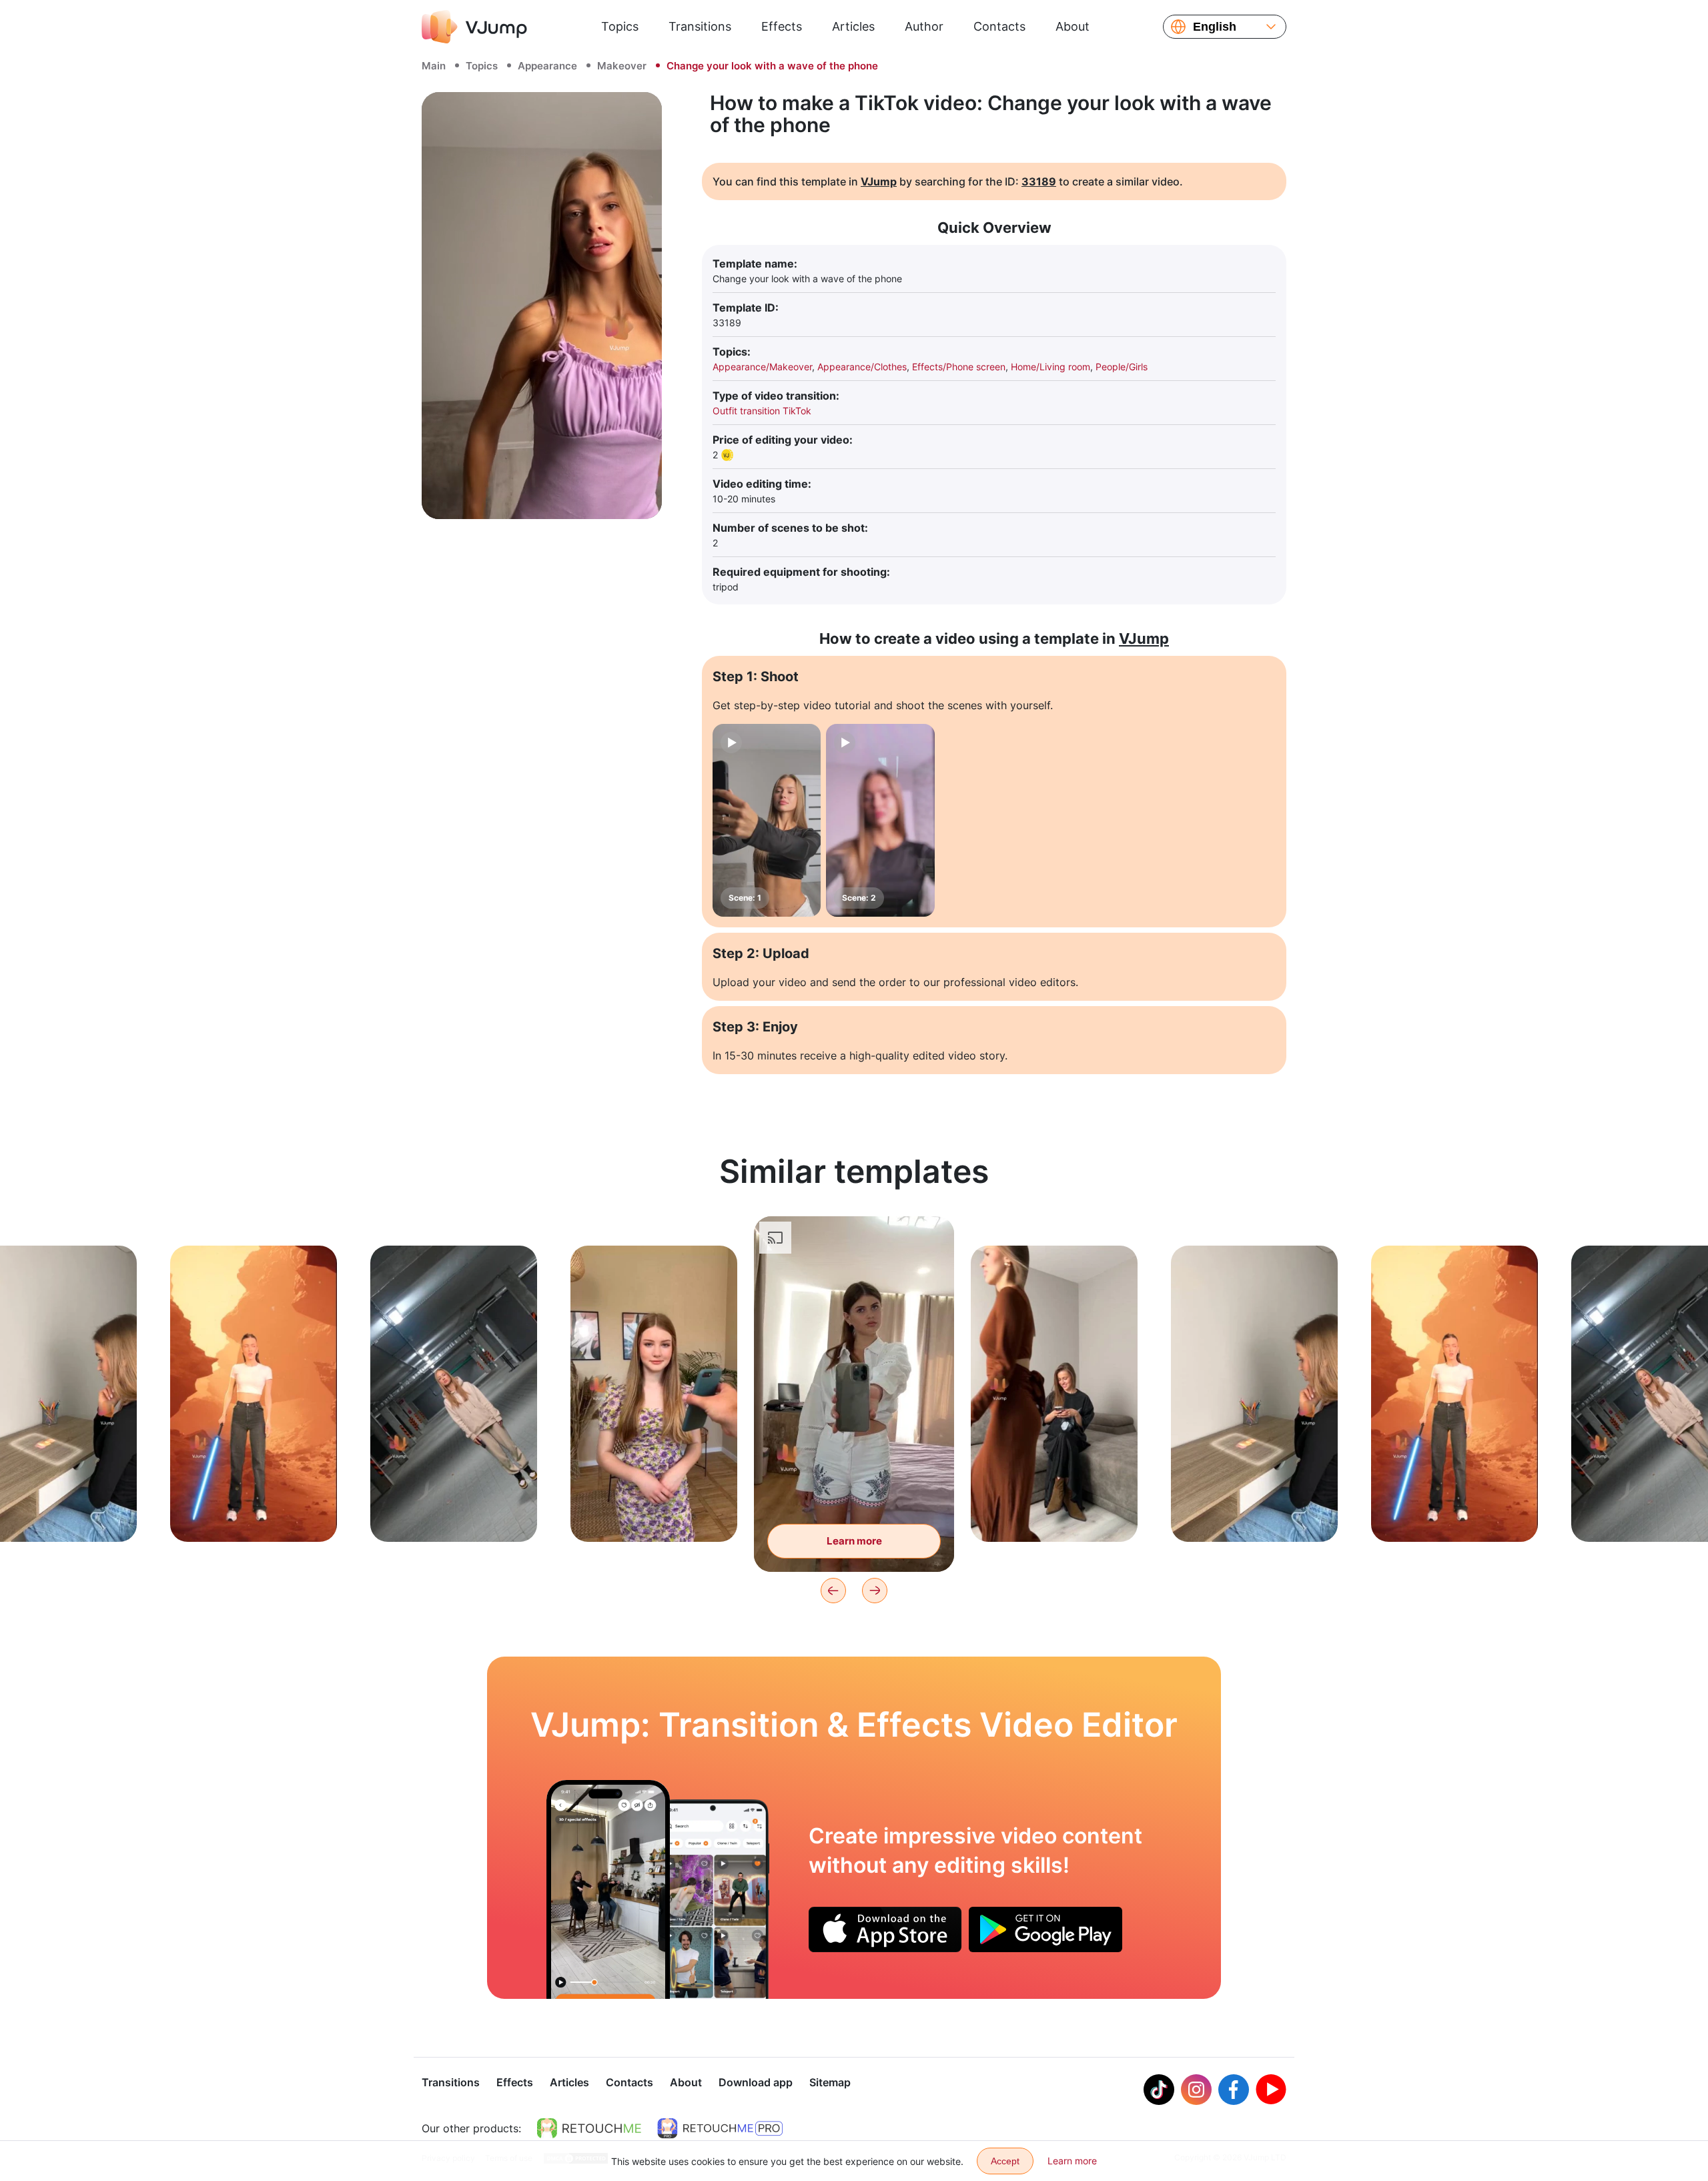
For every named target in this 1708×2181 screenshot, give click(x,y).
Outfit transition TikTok (762, 411)
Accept (1005, 2161)
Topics (620, 26)
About (1073, 26)
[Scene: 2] (880, 820)
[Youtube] (1271, 2090)
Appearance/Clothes (862, 367)
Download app (756, 2082)
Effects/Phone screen (959, 367)
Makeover (622, 66)
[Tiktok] (1159, 2090)
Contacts (999, 26)
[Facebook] (1234, 2090)
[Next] (875, 1591)
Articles (853, 26)
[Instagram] (1196, 2090)
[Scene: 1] (767, 820)
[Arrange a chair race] (608, 1889)
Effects (782, 26)
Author (924, 26)
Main (434, 66)
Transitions (700, 26)
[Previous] (833, 1591)
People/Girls (1122, 367)
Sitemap (830, 2082)
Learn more (254, 1511)
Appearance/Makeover (762, 367)
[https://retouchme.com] (589, 2128)
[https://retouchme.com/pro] (720, 2128)
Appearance (547, 66)
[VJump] (474, 27)
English (1215, 27)
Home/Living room (1050, 367)
